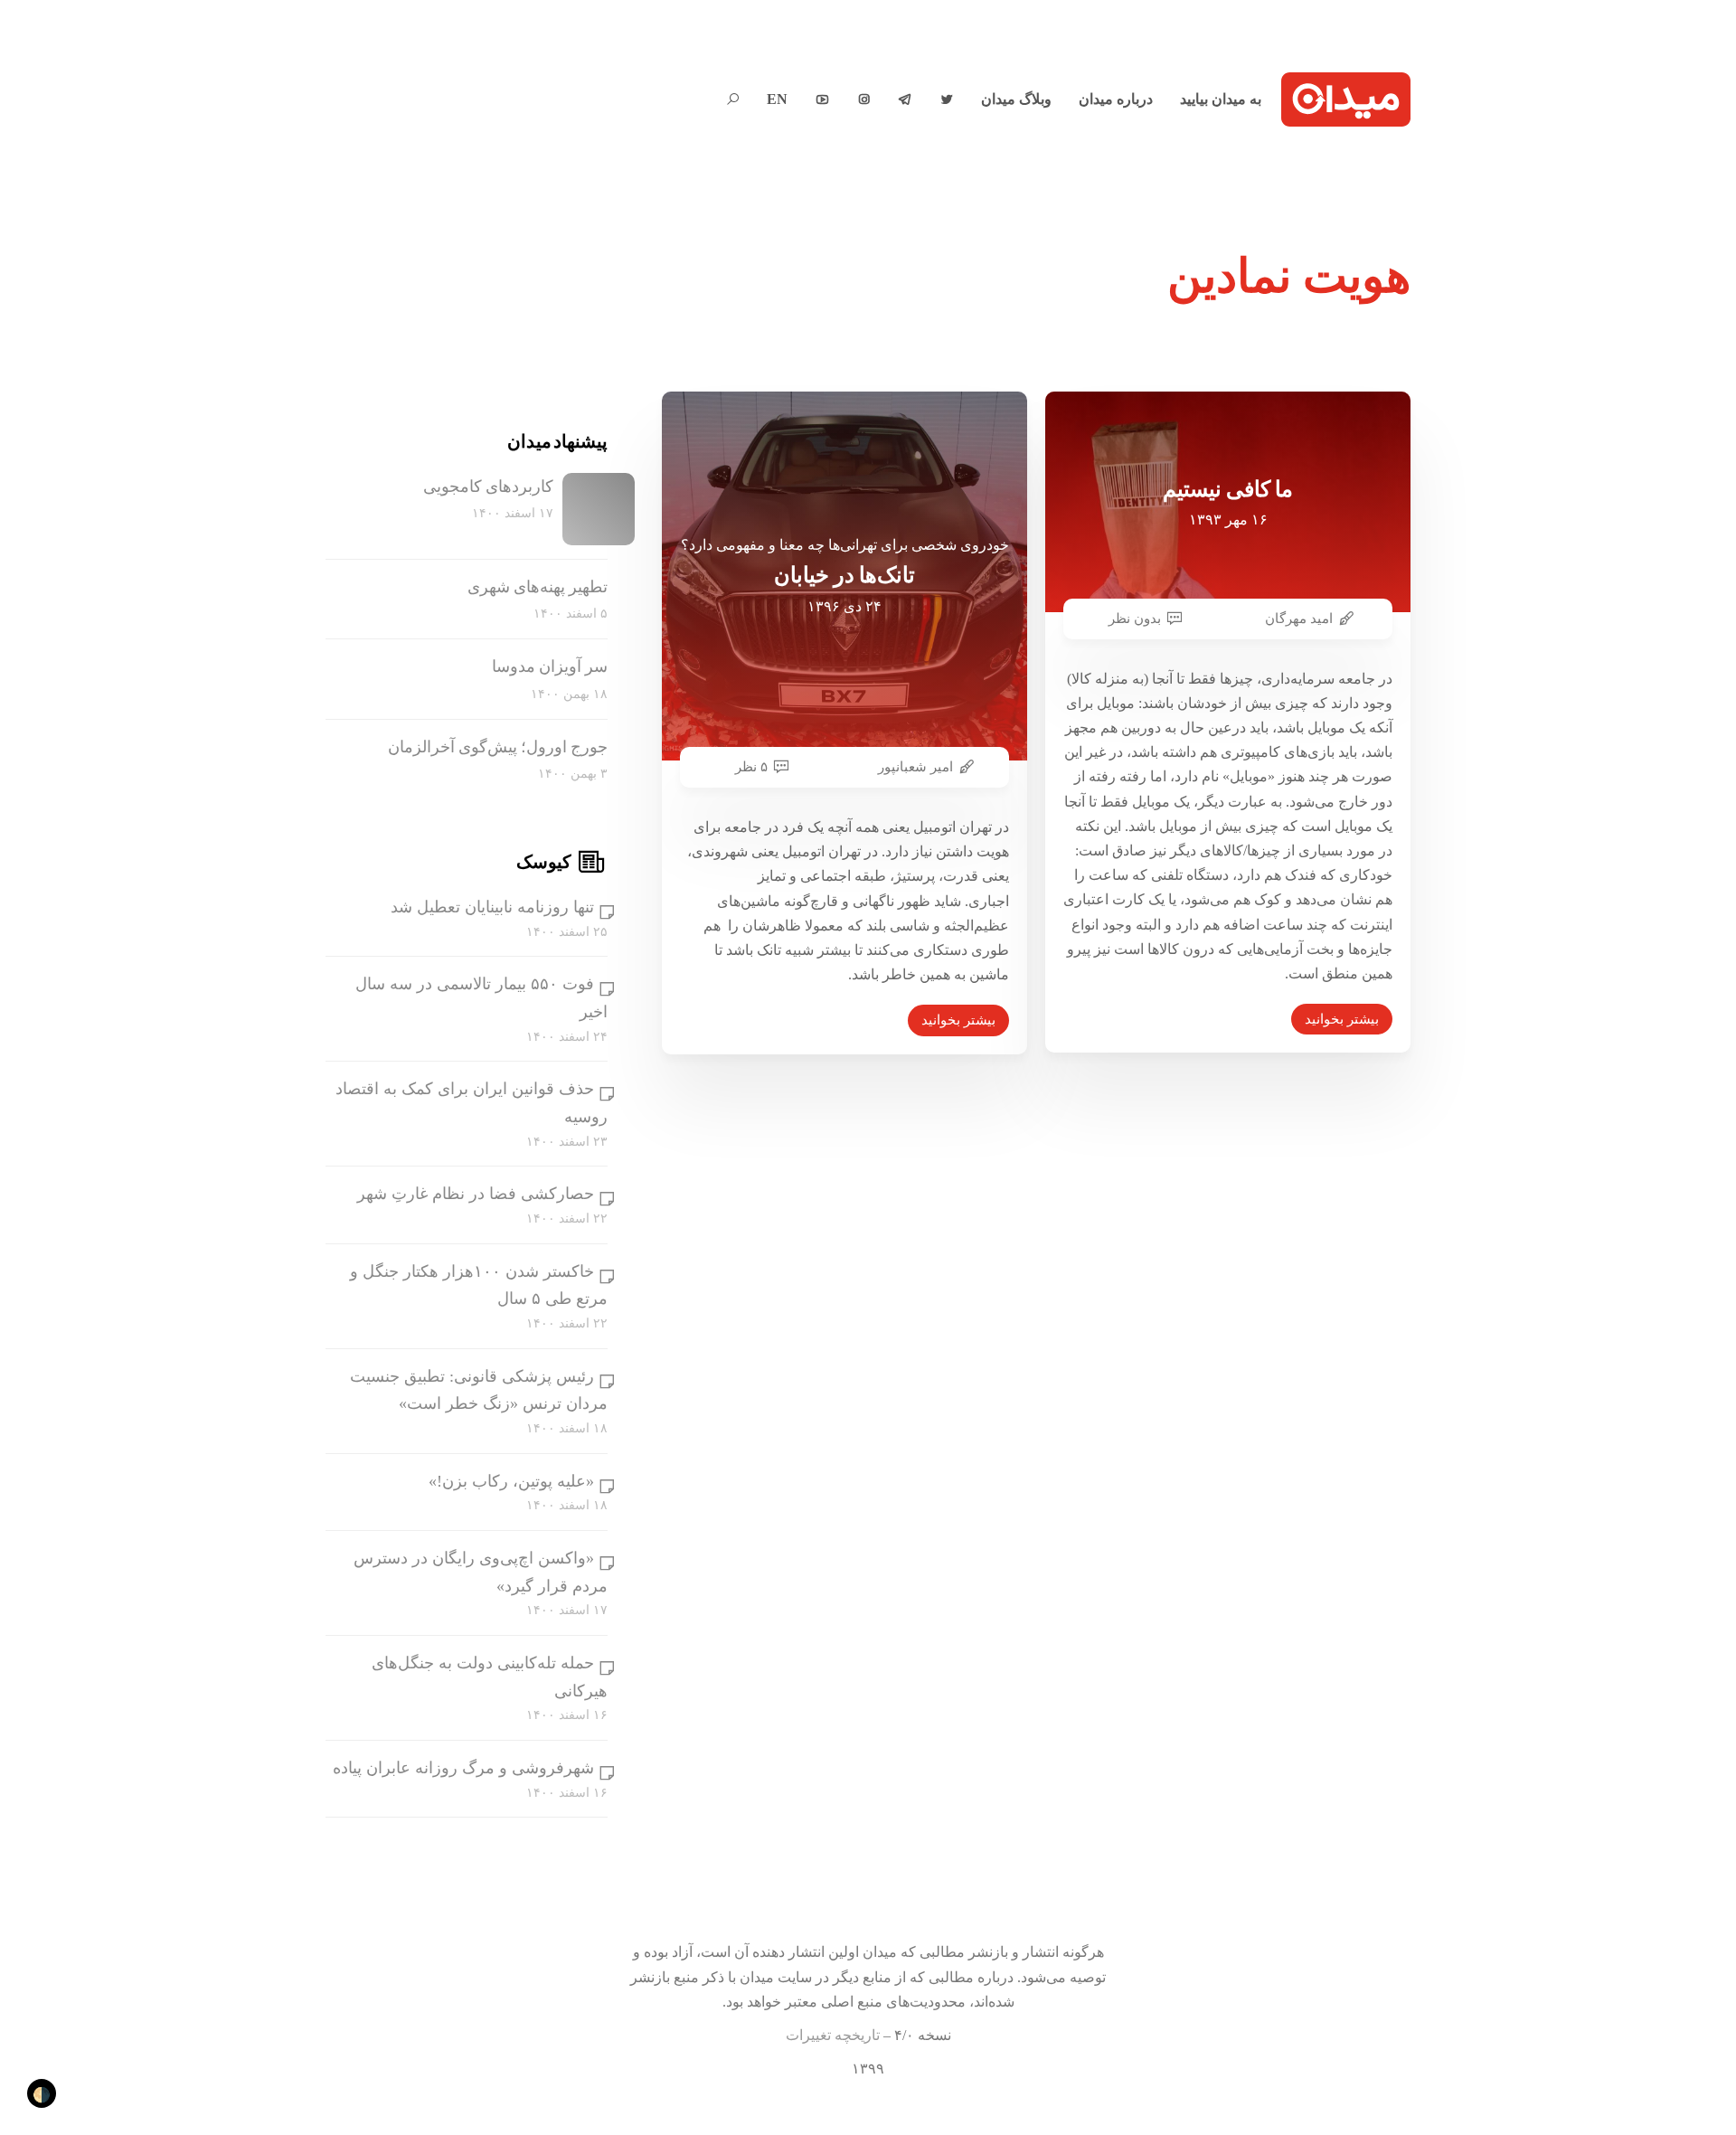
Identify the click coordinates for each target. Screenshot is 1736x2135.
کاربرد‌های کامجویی (488, 487)
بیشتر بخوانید (958, 1020)
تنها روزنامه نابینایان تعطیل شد (492, 907)
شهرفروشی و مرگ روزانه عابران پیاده (463, 1768)
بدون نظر (1135, 619)
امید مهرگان (1299, 619)
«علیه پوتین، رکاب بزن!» (511, 1481)
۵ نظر (751, 767)
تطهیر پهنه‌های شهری (538, 587)
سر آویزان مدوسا (550, 666)
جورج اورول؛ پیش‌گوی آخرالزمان (498, 747)
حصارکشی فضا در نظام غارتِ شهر (476, 1194)
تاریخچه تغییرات (833, 2035)
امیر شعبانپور (915, 767)
